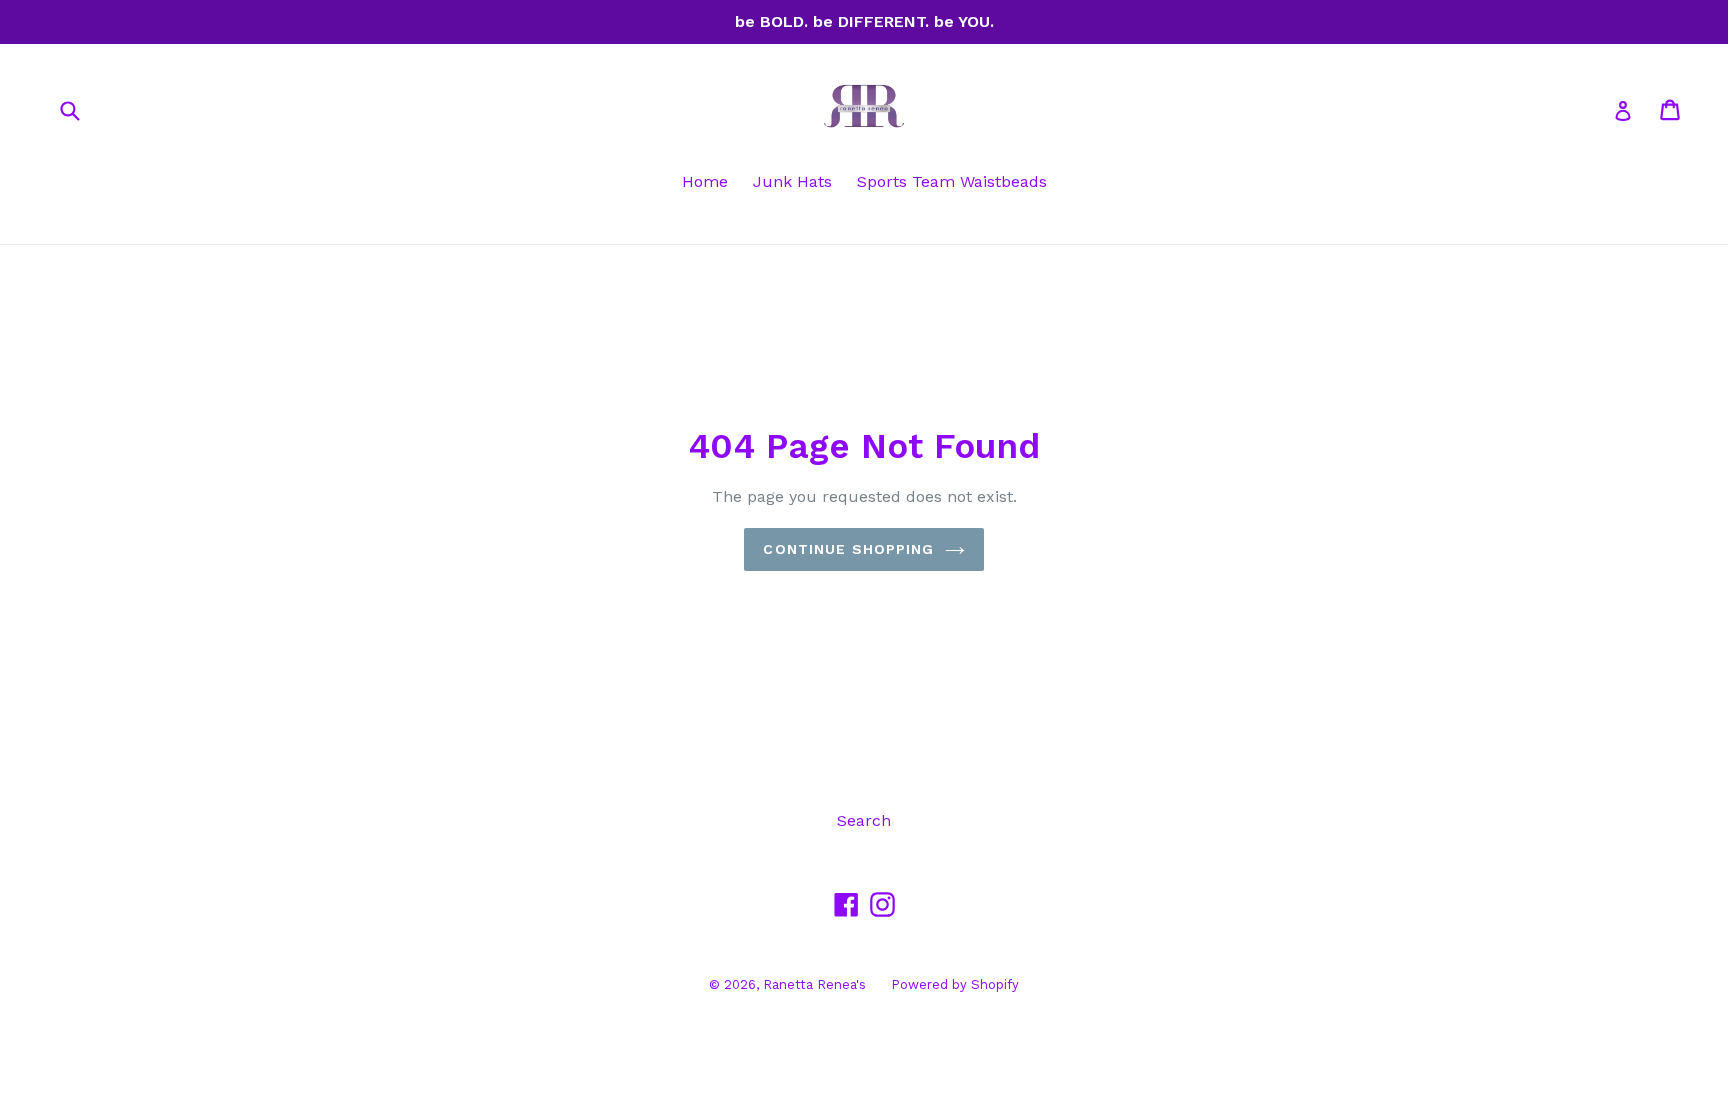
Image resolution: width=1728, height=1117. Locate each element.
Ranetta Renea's (814, 984)
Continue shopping (848, 549)
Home (705, 181)
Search (864, 820)
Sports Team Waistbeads (952, 181)
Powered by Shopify (955, 984)
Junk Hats (792, 181)
